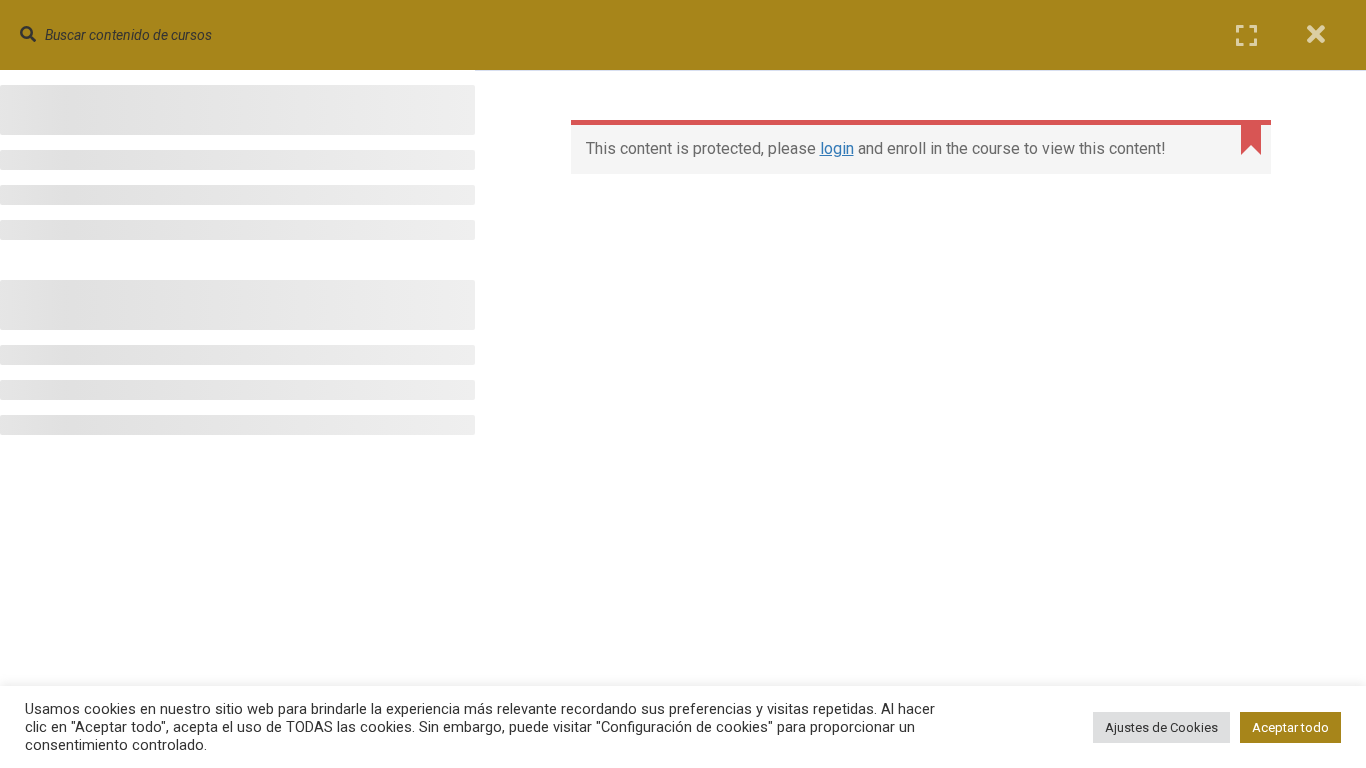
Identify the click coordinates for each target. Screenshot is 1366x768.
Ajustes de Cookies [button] (1161, 727)
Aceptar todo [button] (1290, 727)
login (837, 148)
